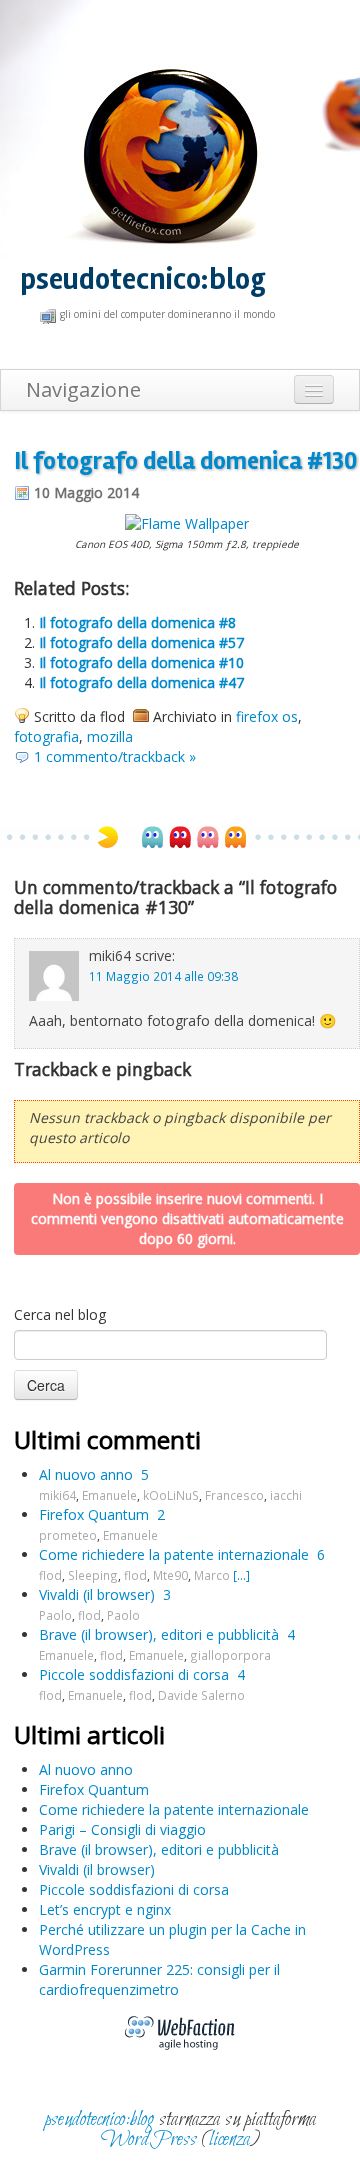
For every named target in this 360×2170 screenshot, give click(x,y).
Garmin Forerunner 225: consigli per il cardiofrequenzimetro (159, 1979)
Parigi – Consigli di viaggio (122, 1829)
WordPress (149, 2139)
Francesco (234, 1495)
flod (50, 1575)
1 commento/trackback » (115, 756)
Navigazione (83, 389)
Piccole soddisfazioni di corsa (134, 1674)
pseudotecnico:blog (143, 279)
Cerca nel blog (60, 1314)
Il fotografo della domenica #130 (185, 461)
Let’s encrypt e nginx (105, 1909)
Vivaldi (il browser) (97, 1594)
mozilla (110, 736)
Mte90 (170, 1575)
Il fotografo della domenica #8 (137, 622)
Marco (212, 1575)
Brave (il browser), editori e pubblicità (159, 1634)
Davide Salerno (201, 1695)
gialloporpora (230, 1655)
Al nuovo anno (86, 1474)
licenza (229, 2139)
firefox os (267, 716)
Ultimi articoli (89, 1734)
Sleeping (93, 1575)
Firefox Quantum (94, 1514)
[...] (241, 1575)
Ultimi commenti (107, 1439)
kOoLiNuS (171, 1495)
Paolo (55, 1615)
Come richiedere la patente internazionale (174, 1554)
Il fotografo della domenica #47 (141, 682)
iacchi (286, 1495)
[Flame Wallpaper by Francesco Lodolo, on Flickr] (187, 522)
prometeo (68, 1535)
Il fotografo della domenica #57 (141, 642)
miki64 (57, 1495)
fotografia (46, 736)
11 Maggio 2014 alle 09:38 (163, 976)
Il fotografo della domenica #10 (141, 662)
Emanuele (109, 1495)
